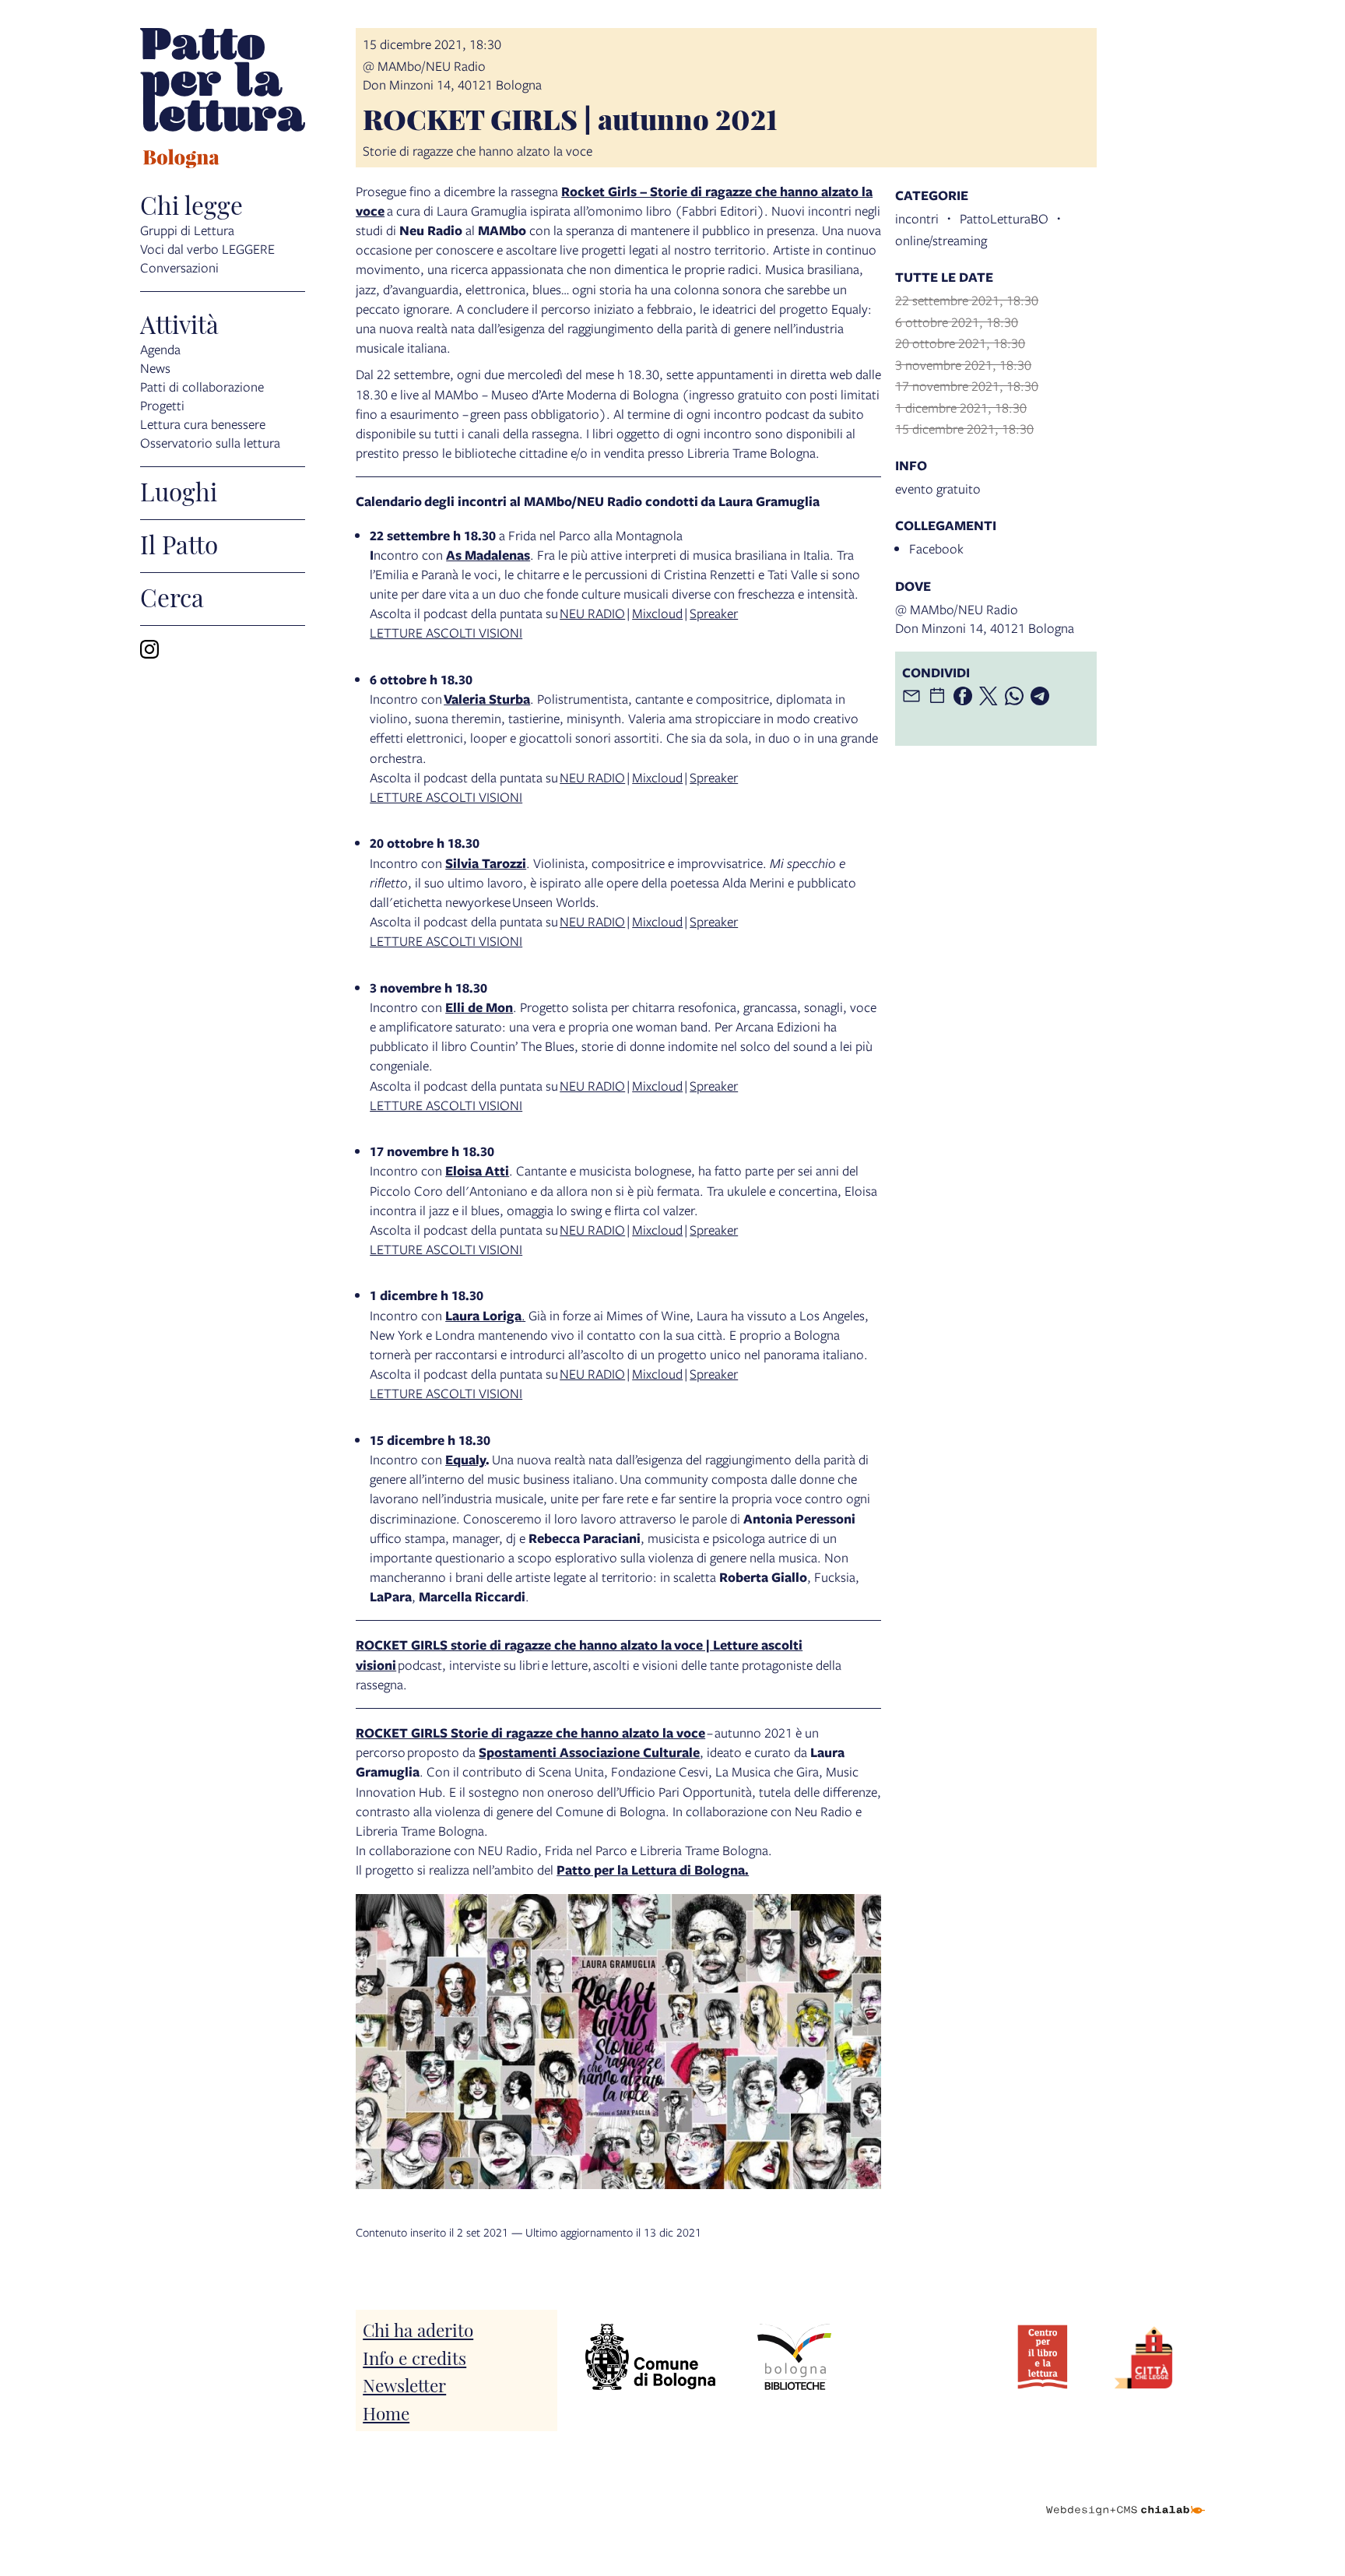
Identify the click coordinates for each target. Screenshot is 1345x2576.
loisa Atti (481, 1170)
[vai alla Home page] (223, 100)
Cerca (172, 596)
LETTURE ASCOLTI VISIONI (446, 633)
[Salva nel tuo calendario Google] (937, 696)
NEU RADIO (592, 613)
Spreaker (714, 613)
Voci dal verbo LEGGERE (207, 249)
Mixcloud (657, 613)
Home (386, 2412)
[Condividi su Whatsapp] (1014, 696)
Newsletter (404, 2384)
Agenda (160, 349)
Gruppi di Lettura (187, 230)
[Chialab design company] (1126, 2497)
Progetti (162, 405)
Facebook (936, 548)
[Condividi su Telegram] (1040, 696)
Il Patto (179, 543)
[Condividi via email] (911, 696)
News (155, 368)
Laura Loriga (483, 1315)
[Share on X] (989, 696)
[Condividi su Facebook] (963, 696)
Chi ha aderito (418, 2329)
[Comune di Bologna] (650, 2357)
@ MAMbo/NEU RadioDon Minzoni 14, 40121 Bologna (452, 75)
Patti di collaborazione (202, 387)
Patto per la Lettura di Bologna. (653, 1870)
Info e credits (414, 2357)
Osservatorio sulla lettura (210, 443)
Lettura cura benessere (203, 424)
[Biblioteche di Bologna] (794, 2357)
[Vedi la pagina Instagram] (149, 649)
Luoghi (179, 490)
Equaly (465, 1459)
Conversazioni (179, 267)
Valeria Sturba (487, 699)
